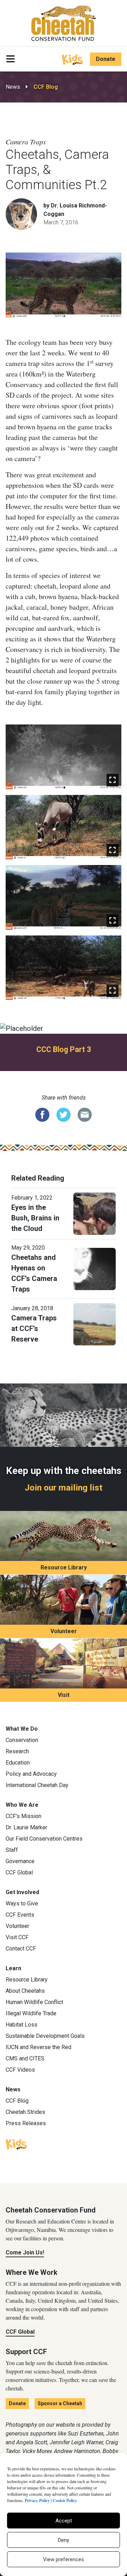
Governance (20, 1861)
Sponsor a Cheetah (60, 2403)
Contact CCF (21, 1949)
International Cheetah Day (37, 1785)
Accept (64, 2521)
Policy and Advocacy (31, 1774)
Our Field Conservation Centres (44, 1839)
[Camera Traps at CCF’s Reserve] (95, 1324)
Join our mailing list (64, 1488)
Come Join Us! (25, 2253)
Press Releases (26, 2123)
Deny (64, 2540)
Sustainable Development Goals (45, 2036)
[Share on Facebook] (42, 1114)
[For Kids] (72, 59)
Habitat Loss (22, 2025)
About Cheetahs (25, 1991)
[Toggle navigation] (10, 59)
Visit (64, 1695)
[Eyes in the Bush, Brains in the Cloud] (95, 1213)
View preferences (64, 2559)
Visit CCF (17, 1937)
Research (17, 1751)
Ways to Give (22, 1903)
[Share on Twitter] (64, 1114)
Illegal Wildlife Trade (31, 2013)
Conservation (22, 1740)
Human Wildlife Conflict (34, 2002)
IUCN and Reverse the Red (38, 2047)
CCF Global (19, 1872)
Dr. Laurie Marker (26, 1827)
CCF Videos (20, 2070)
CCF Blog (46, 87)
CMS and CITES (25, 2058)
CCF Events (20, 1915)
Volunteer (64, 1631)
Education (18, 1763)
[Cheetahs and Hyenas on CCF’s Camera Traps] (95, 1268)
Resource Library (64, 1567)
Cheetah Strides (25, 2112)
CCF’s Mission (23, 1816)
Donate (106, 59)
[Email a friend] (85, 1114)
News (13, 87)
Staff (12, 1850)
